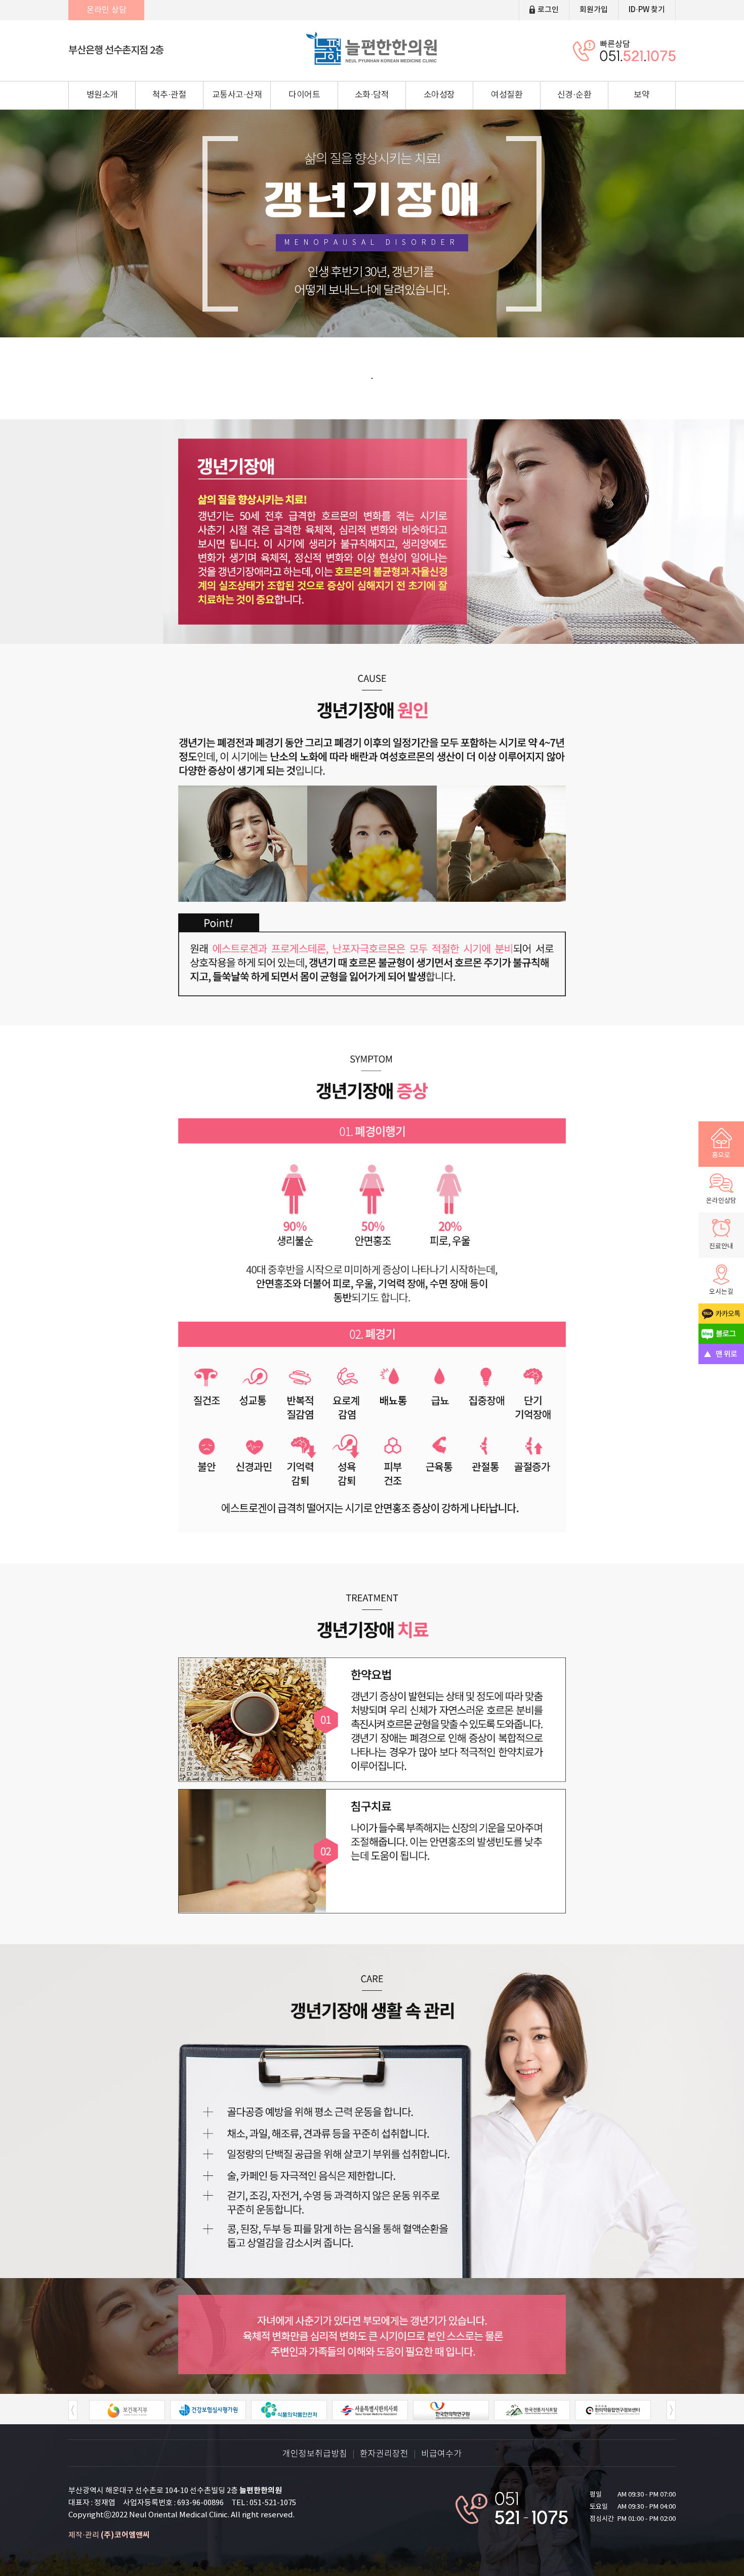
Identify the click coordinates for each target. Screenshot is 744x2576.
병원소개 (102, 95)
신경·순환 (574, 95)
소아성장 (439, 95)
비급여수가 (441, 2454)
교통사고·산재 (237, 95)
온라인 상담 (107, 10)
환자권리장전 (384, 2454)
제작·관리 (109, 2535)
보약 (642, 95)
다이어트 (304, 95)
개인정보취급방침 (315, 2454)
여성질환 (507, 95)
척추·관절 (170, 95)
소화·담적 (372, 95)
